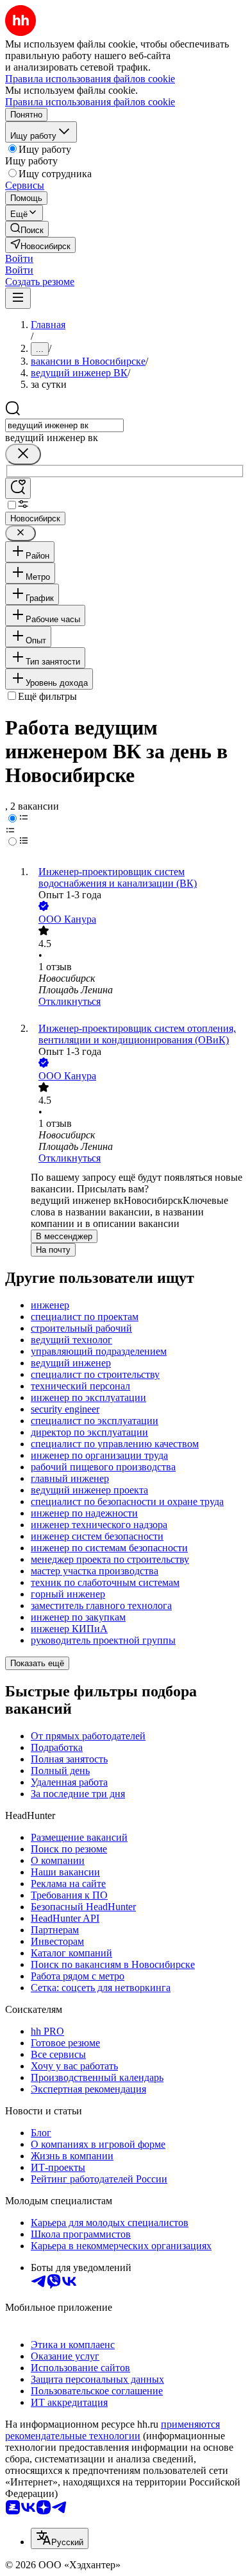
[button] (19, 258)
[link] (27, 229)
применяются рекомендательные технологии (113, 2430)
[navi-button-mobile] (18, 298)
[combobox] (64, 425)
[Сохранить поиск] (18, 488)
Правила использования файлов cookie (90, 102)
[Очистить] (23, 454)
